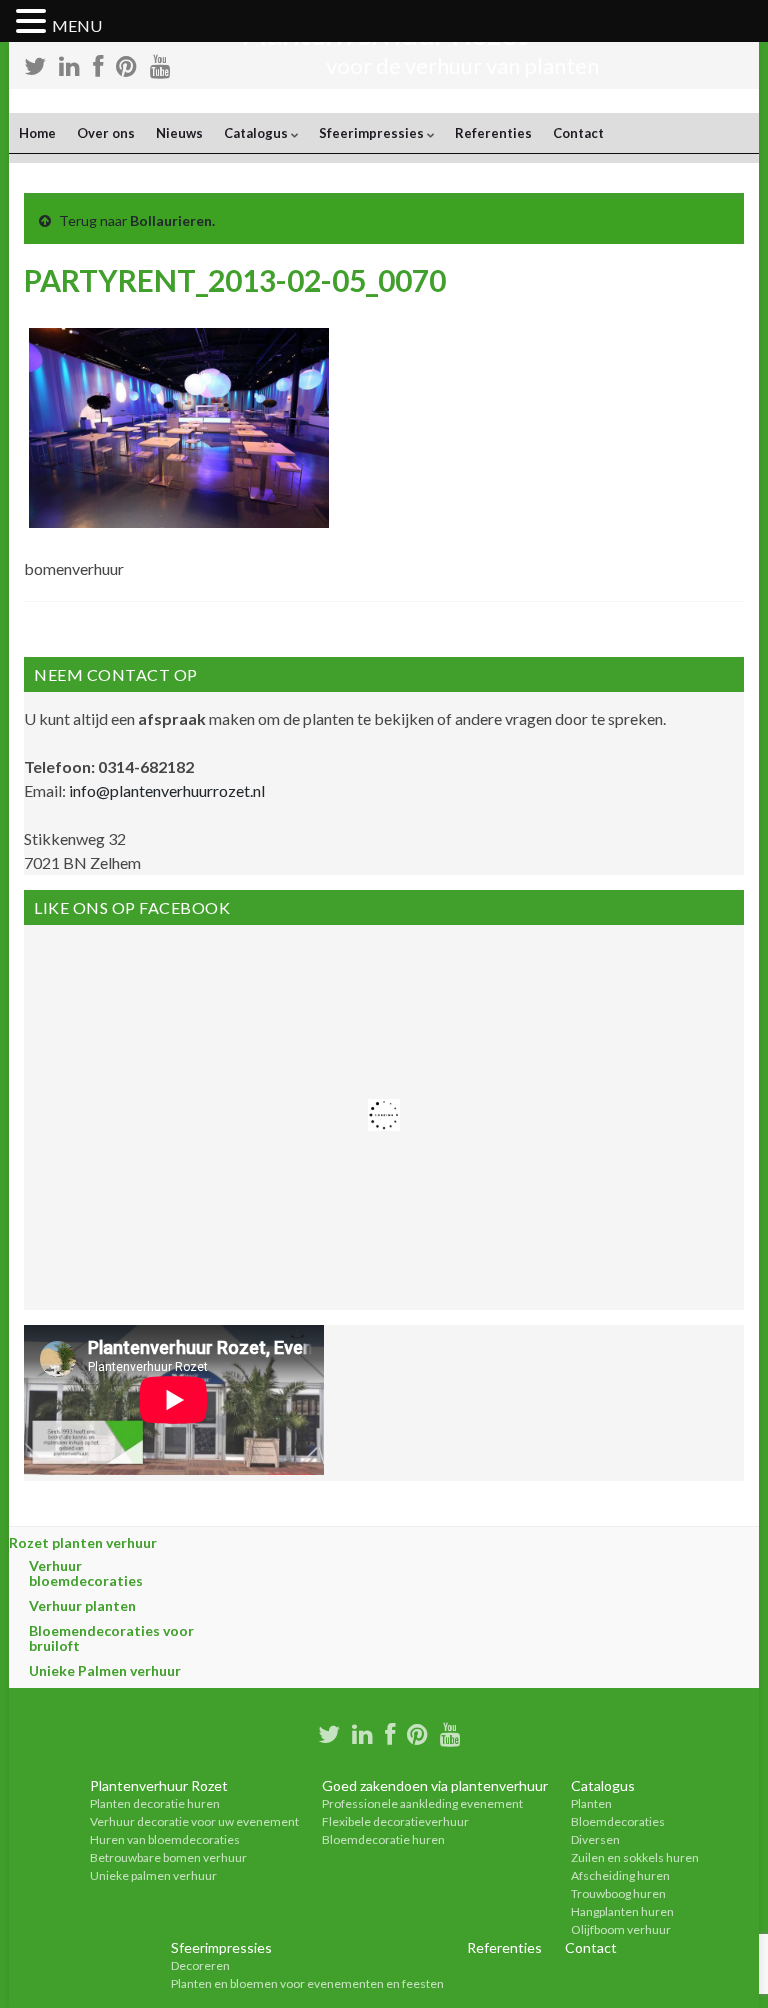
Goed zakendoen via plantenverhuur (435, 1785)
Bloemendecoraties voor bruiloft (111, 1638)
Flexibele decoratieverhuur (395, 1821)
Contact (578, 133)
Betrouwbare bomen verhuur (168, 1857)
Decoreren (200, 1965)
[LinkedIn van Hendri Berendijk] (362, 1731)
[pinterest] (417, 1731)
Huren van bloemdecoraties (165, 1839)
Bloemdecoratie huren (383, 1839)
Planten (591, 1803)
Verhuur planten (82, 1605)
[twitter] (329, 1731)
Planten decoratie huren (155, 1803)
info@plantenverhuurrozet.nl (167, 790)
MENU (77, 25)
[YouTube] (450, 1731)
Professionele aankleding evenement (422, 1803)
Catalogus (257, 133)
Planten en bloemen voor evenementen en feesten (307, 1983)
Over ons (106, 133)
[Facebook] (390, 1731)
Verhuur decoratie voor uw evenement (194, 1821)
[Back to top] (723, 1963)
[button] (34, 22)
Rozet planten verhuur (83, 1542)
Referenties (493, 133)
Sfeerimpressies (373, 133)
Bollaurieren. (172, 220)
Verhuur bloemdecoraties (86, 1573)
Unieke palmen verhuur (153, 1875)
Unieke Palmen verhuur (105, 1670)
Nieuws (179, 133)
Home (37, 133)
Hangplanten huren (622, 1911)
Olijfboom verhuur (621, 1929)
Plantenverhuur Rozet (159, 1785)
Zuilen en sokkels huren (635, 1857)
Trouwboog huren (618, 1893)
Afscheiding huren (620, 1875)
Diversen (595, 1839)
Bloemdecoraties (618, 1821)
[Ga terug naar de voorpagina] (384, 101)
